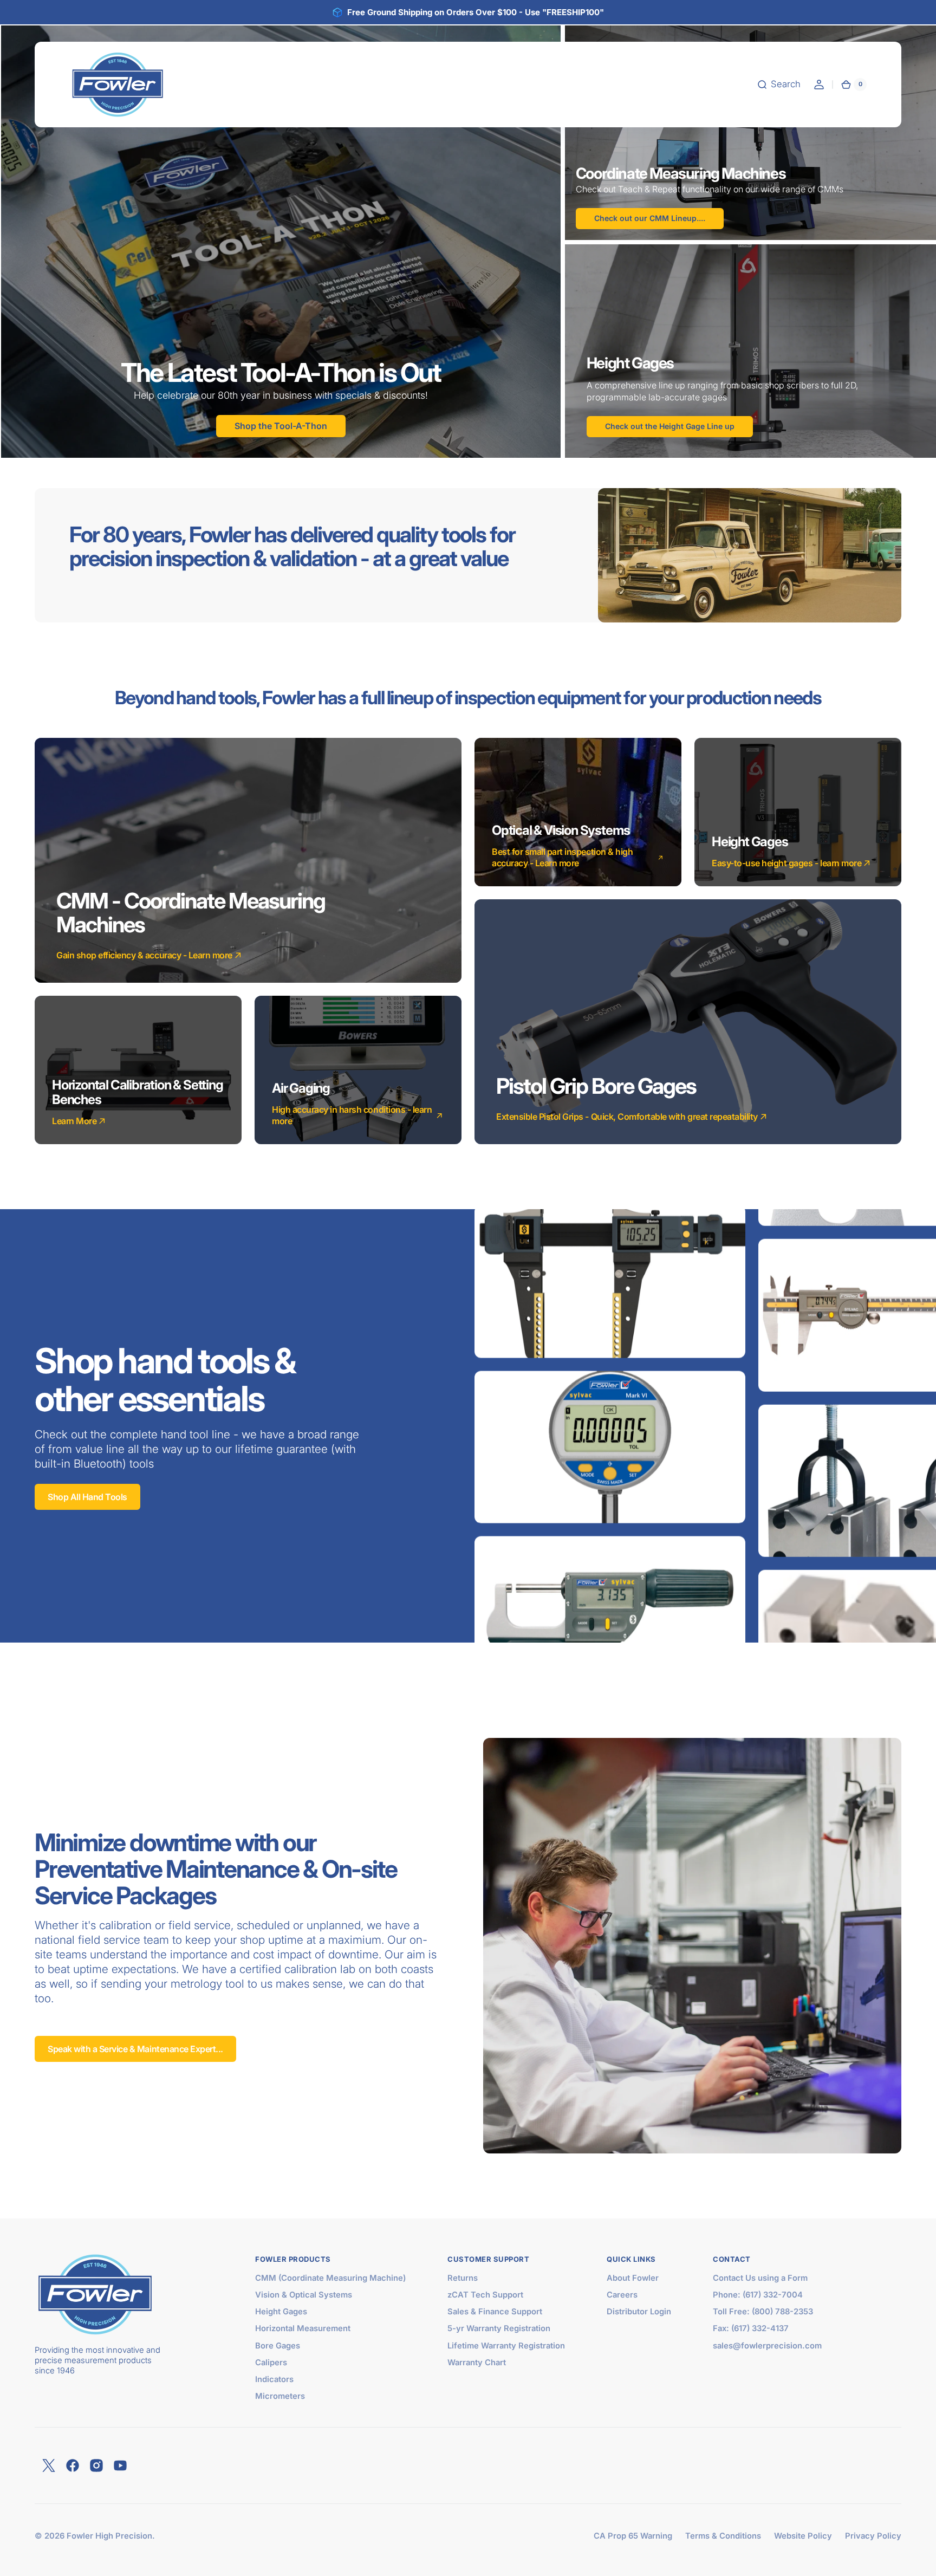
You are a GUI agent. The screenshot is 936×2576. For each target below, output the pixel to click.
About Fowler (633, 2278)
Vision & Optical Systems (304, 2295)
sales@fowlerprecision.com (767, 2346)
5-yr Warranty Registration (499, 2328)
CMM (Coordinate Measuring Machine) (330, 2278)
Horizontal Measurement (303, 2328)
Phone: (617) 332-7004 (758, 2295)
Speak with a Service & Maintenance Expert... (135, 2049)
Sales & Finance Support (495, 2312)
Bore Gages (278, 2346)
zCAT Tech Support (485, 2295)
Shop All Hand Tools (87, 1497)
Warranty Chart (477, 2363)
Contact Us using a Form (760, 2278)
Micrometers (280, 2396)
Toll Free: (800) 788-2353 (763, 2312)
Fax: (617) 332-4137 (751, 2328)
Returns (463, 2278)
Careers (622, 2295)
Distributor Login (639, 2312)
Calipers (271, 2363)
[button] (779, 85)
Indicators (274, 2379)
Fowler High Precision (109, 2536)
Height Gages (281, 2312)
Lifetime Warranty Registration (506, 2346)
